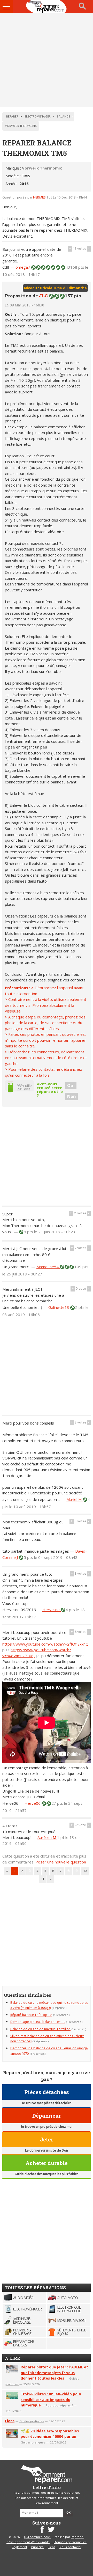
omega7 (23, 267)
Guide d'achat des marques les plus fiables (47, 2174)
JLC (44, 296)
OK (68, 2513)
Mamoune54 (48, 1267)
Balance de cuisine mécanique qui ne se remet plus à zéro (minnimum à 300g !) (49, 2005)
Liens (10, 2421)
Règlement (19, 2547)
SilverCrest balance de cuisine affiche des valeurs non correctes (47, 2039)
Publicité (37, 2547)
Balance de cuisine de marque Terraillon (40, 2029)
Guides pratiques (32, 2421)
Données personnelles (70, 2542)
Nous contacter (70, 2547)
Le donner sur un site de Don (47, 2151)
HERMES (40, 198)
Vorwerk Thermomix (42, 168)
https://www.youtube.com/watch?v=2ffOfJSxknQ (45, 1644)
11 (43, 1879)
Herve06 (33, 1803)
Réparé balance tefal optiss (31, 2015)
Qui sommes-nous (37, 2537)
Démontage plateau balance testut (38, 2022)
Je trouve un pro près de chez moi (47, 2127)
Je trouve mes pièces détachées (47, 2103)
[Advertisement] (47, 60)
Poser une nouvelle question (61, 1862)
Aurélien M (47, 1837)
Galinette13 (59, 1307)
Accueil (47, 6)
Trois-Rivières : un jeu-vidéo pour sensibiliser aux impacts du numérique (51, 2400)
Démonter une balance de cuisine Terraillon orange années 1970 (49, 2051)
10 (85, 1871)
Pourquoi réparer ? (59, 2405)
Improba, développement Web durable (45, 2540)
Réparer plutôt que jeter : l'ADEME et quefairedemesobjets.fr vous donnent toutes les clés (54, 2373)
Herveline (52, 1610)
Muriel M (75, 1499)
